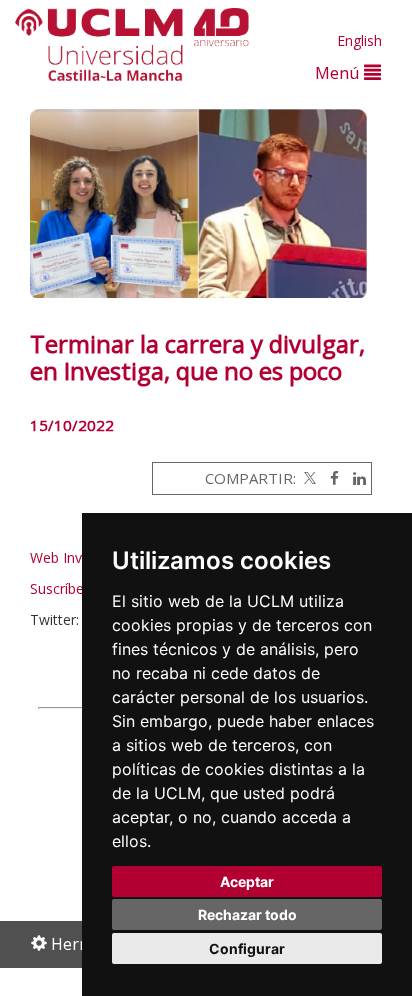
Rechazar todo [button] (247, 914)
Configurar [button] (247, 948)
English (359, 40)
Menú (339, 72)
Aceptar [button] (247, 881)
